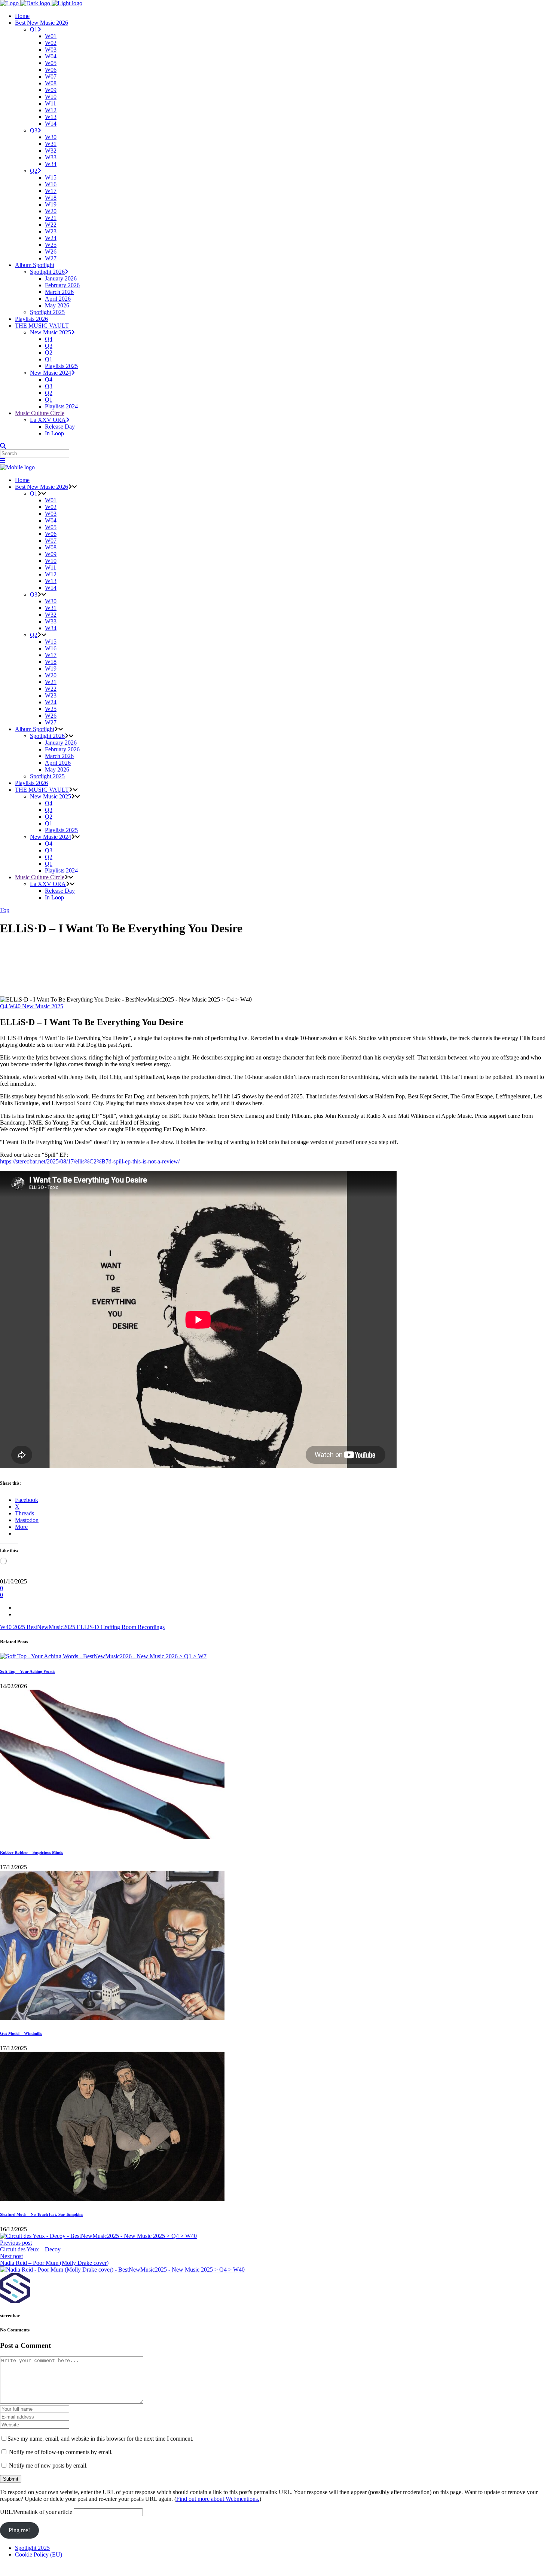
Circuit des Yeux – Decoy (30, 2249)
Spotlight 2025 (32, 2548)
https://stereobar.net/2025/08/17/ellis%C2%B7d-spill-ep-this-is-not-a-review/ (90, 1161)
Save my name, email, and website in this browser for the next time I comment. (100, 2439)
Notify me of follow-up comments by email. (61, 2452)
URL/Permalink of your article (36, 2512)
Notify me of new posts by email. (48, 2465)
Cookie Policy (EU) (39, 2554)
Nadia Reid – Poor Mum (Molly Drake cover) (54, 2263)
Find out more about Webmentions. (218, 2499)
